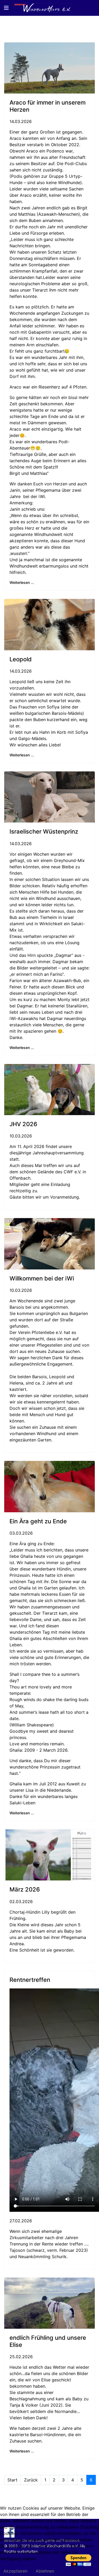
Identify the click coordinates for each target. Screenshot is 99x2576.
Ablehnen (45, 2571)
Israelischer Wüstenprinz (44, 831)
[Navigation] (6, 8)
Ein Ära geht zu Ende (38, 1521)
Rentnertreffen (30, 1980)
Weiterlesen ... (22, 582)
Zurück (31, 2480)
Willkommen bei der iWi (42, 1278)
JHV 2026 (23, 1124)
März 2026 (25, 1889)
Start (12, 2480)
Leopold (21, 659)
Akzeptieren (15, 2571)
